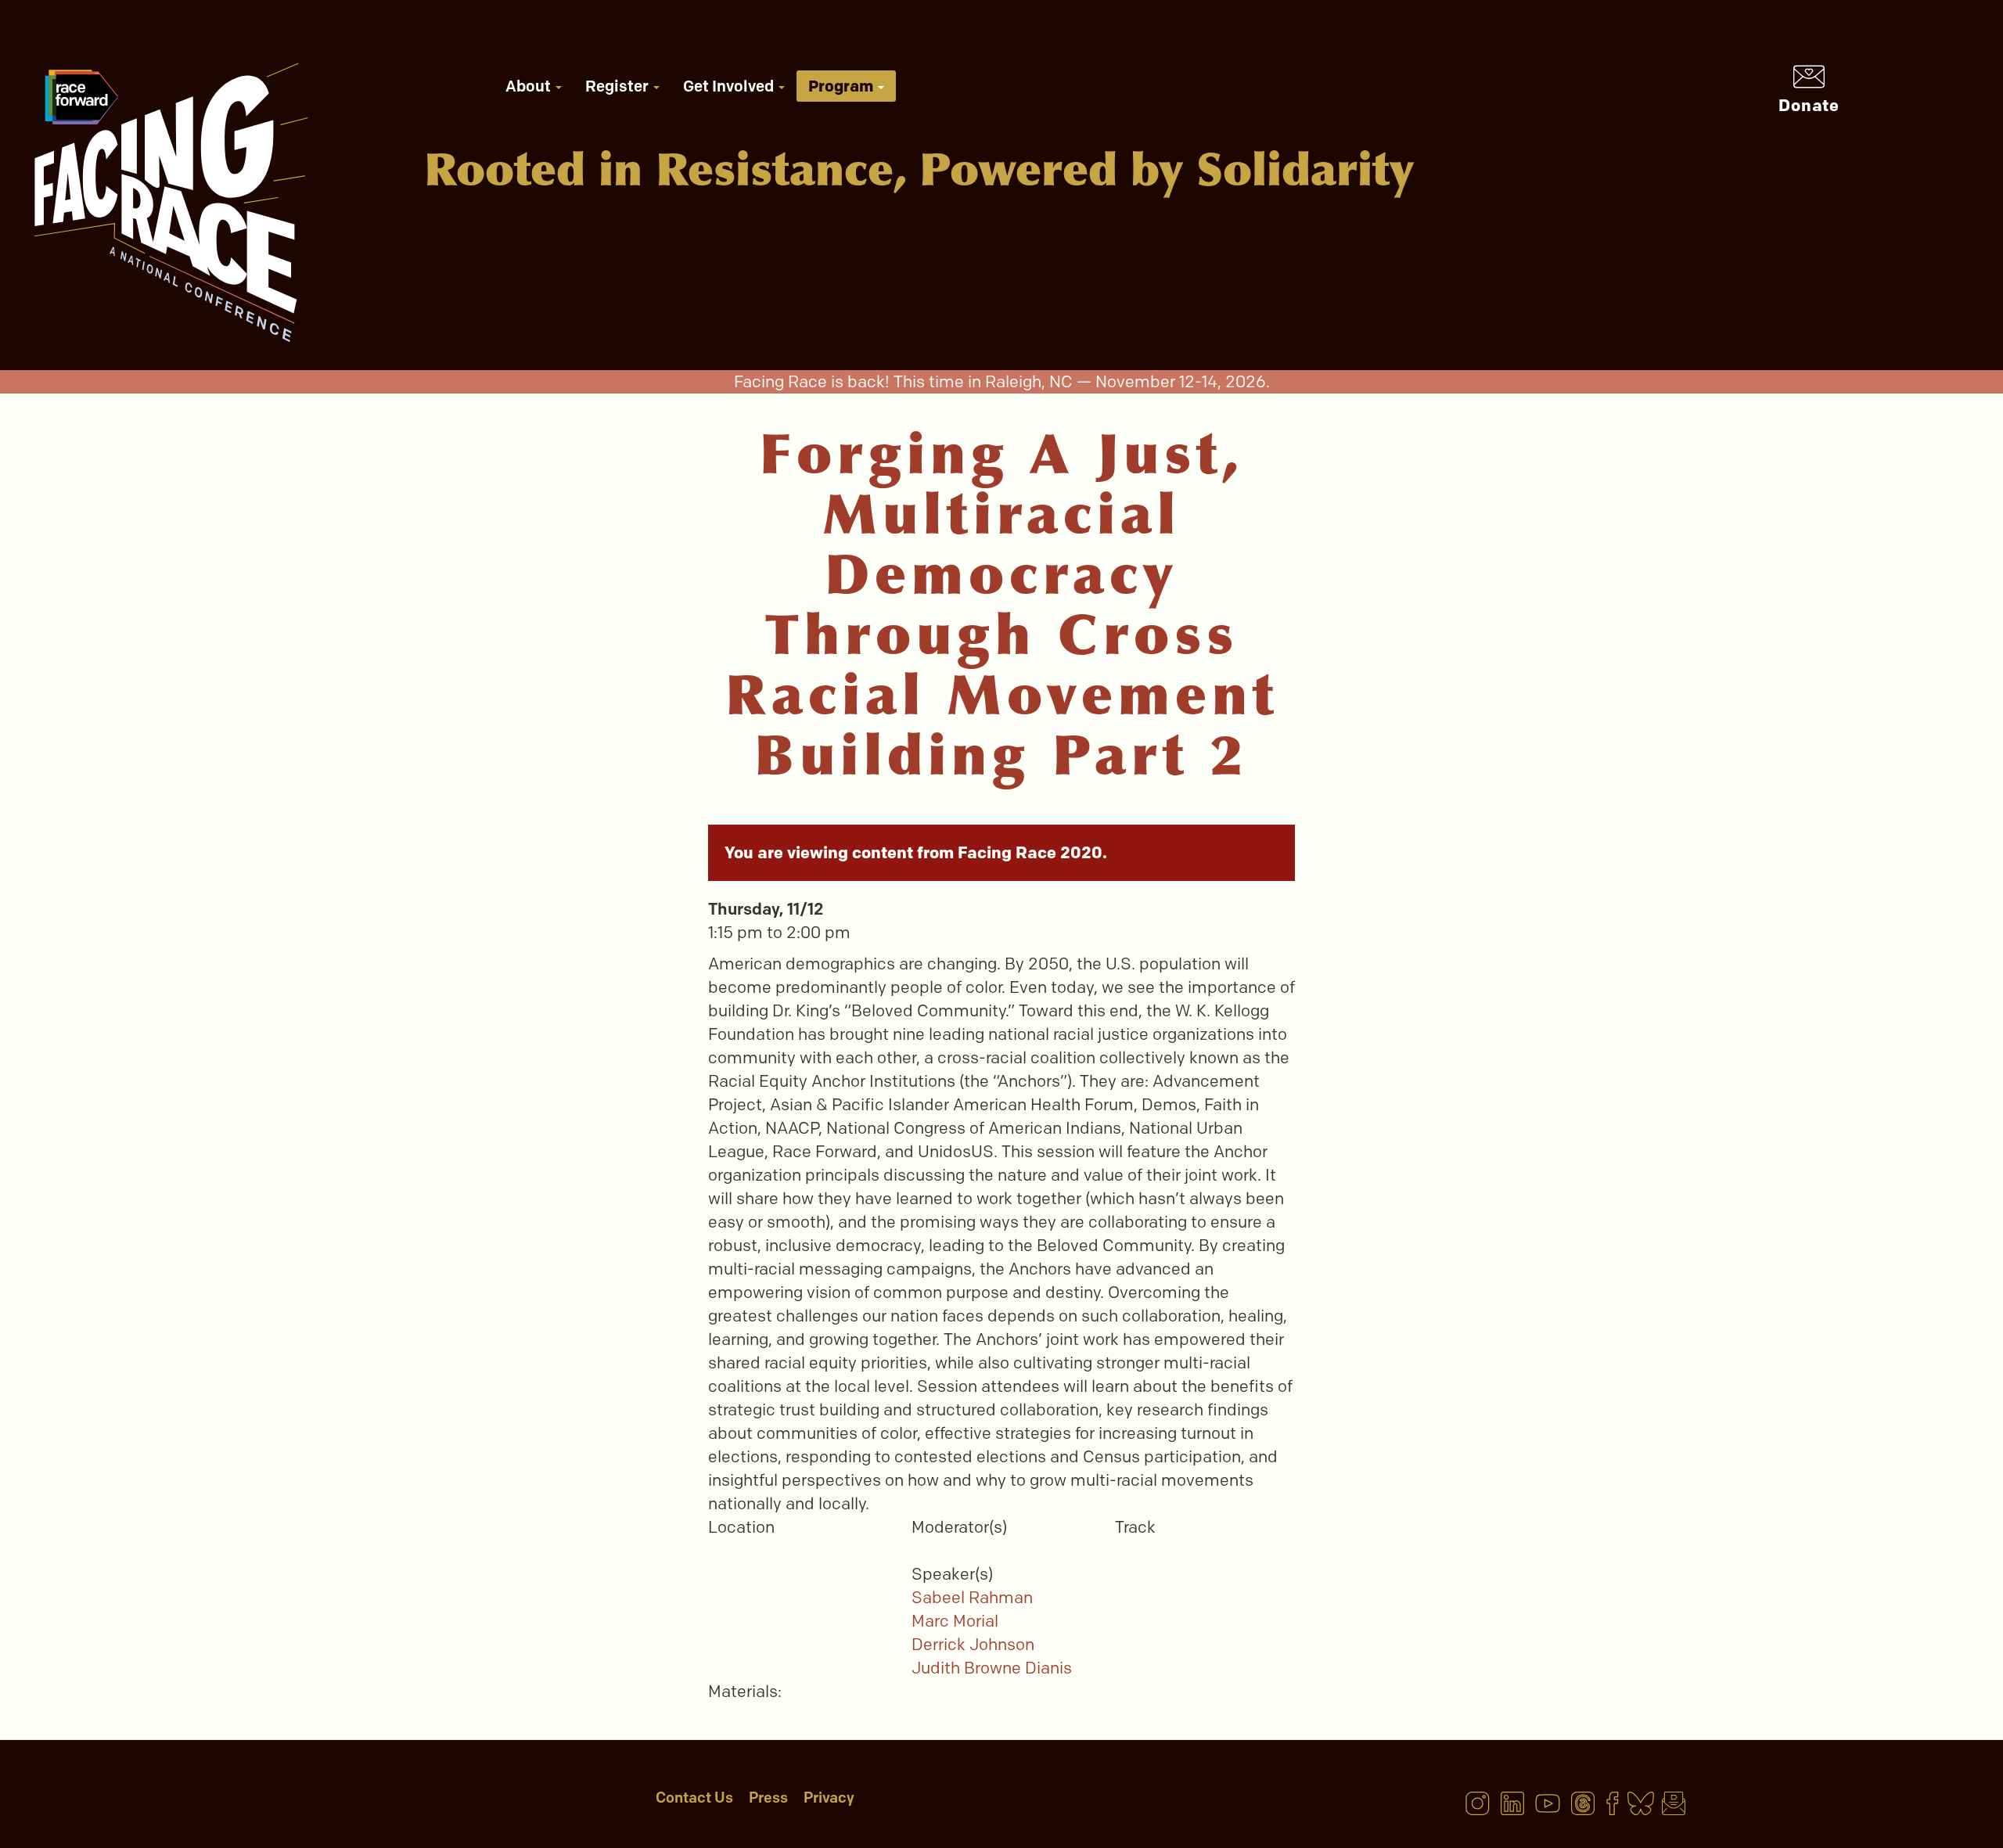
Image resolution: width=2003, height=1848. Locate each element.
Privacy (829, 1798)
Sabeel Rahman (972, 1597)
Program (842, 86)
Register (619, 86)
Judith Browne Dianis (992, 1668)
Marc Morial (955, 1621)
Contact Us (694, 1798)
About (530, 86)
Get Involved (730, 86)
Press (768, 1798)
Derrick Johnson (973, 1644)
